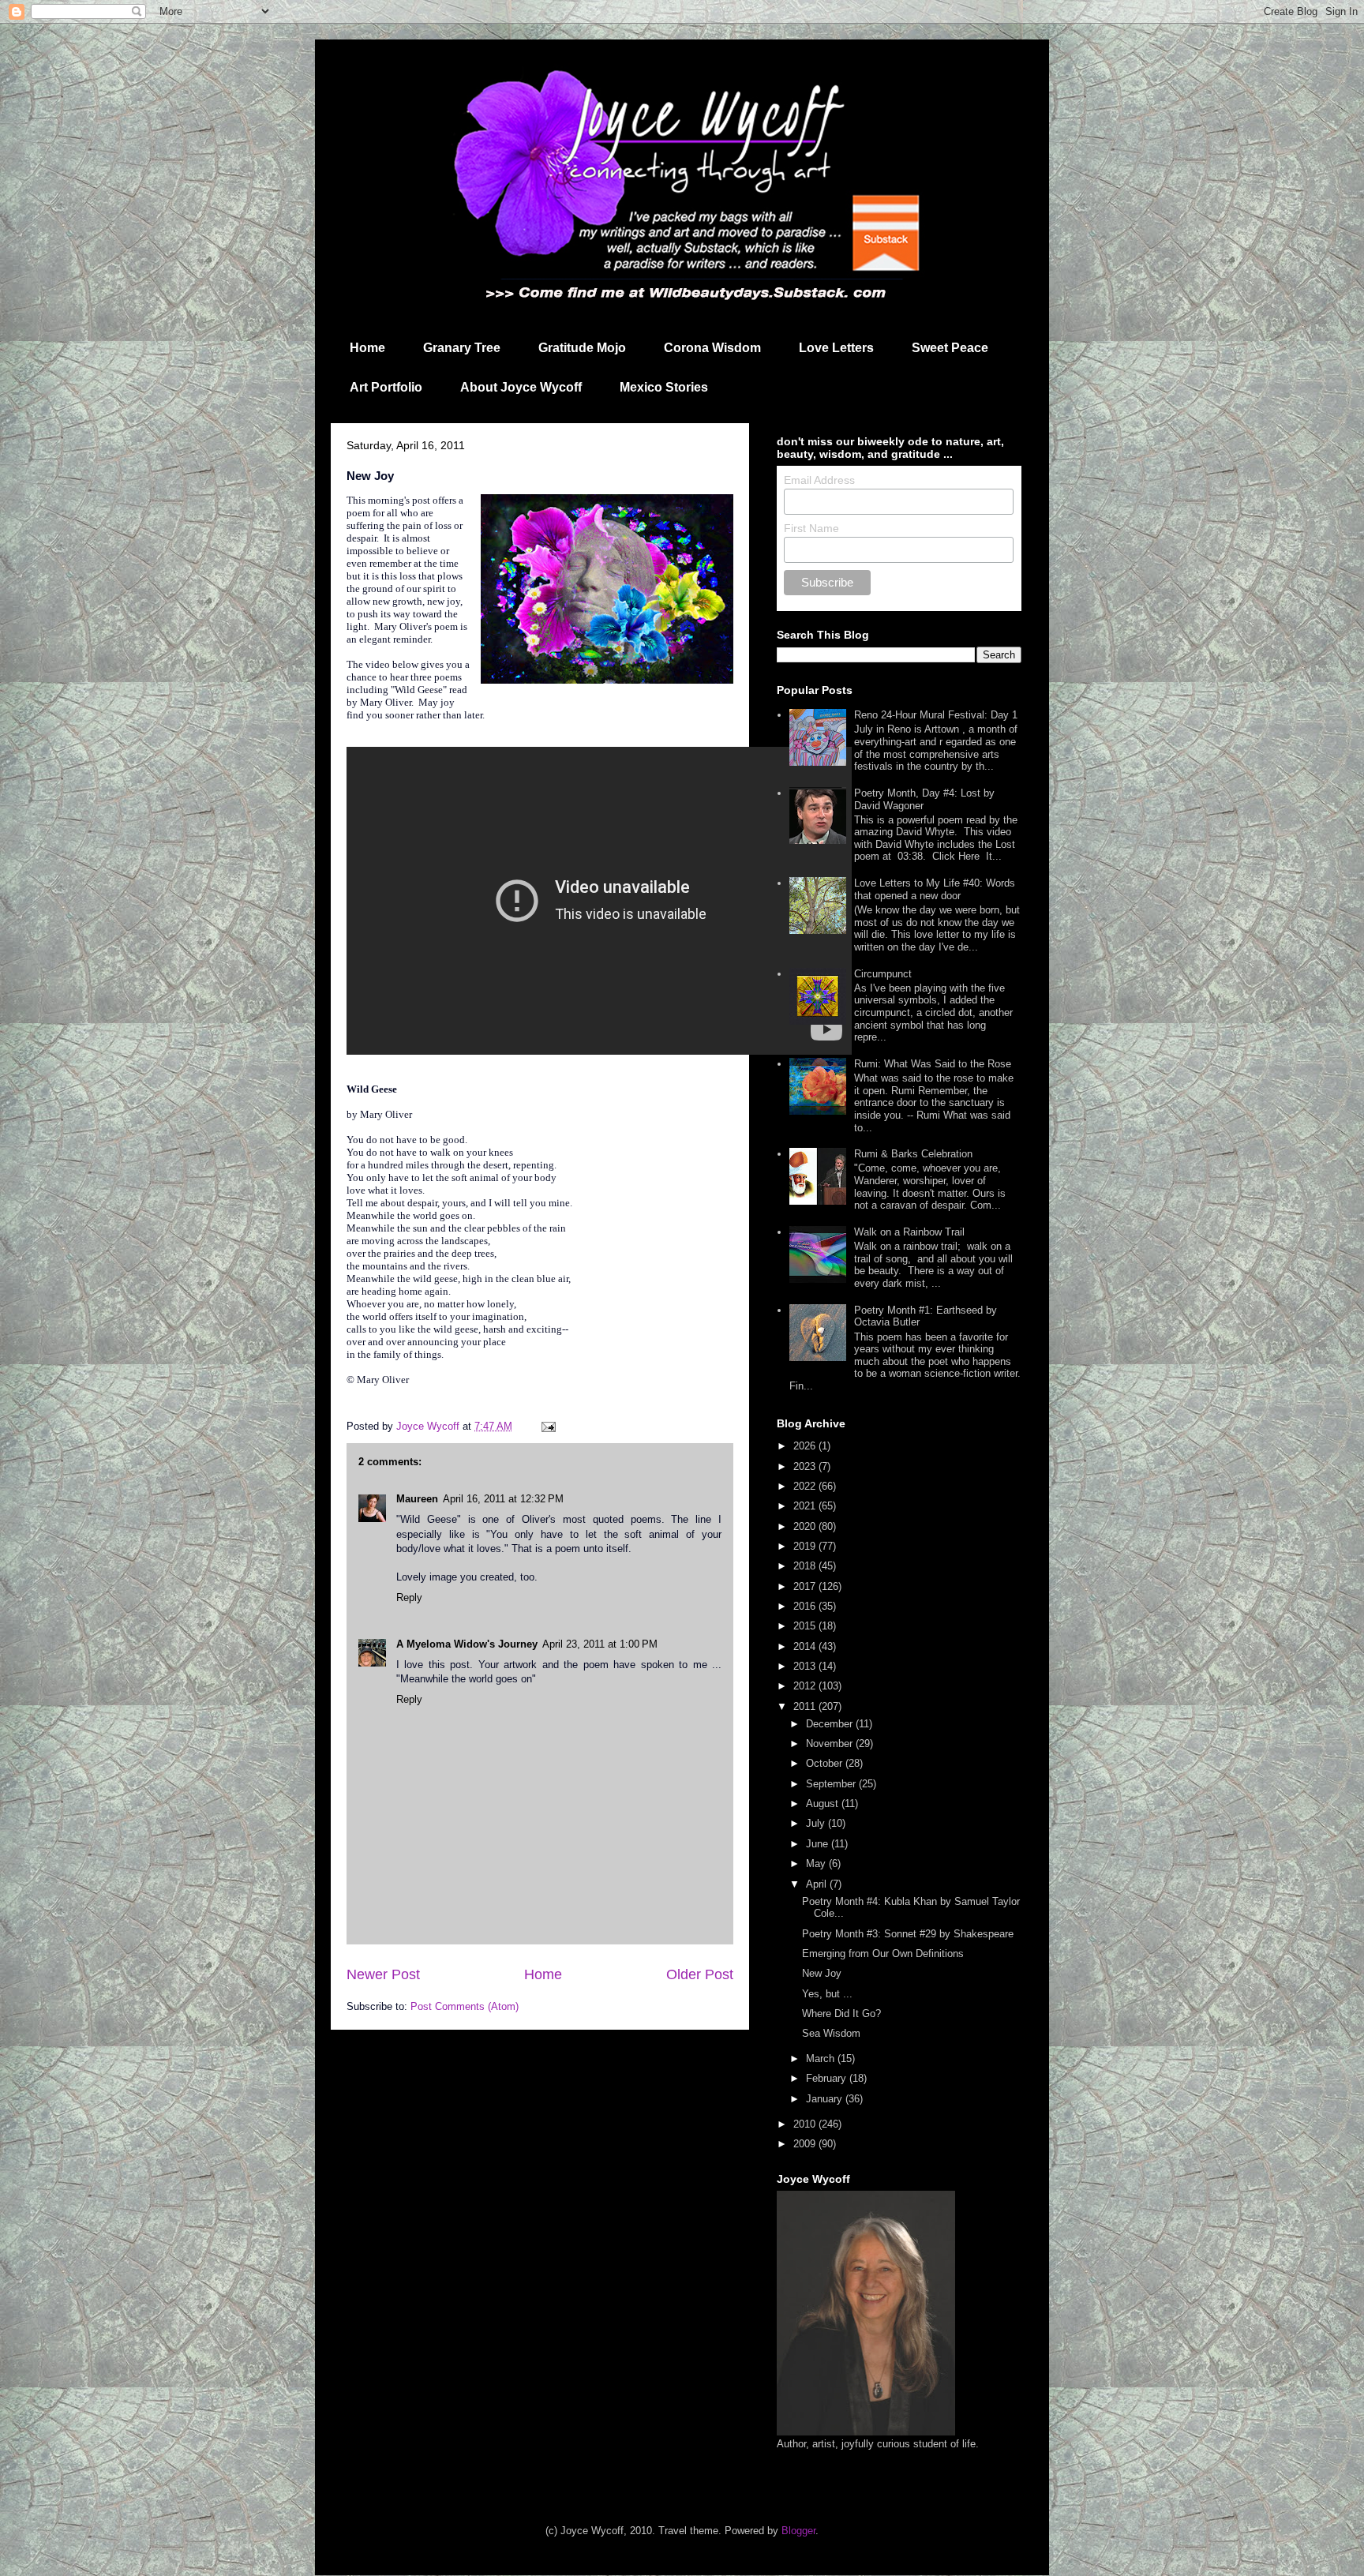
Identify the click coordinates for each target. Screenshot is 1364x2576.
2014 (806, 1646)
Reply (409, 1597)
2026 (806, 1446)
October (826, 1763)
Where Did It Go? (841, 2014)
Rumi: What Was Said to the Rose (933, 1064)
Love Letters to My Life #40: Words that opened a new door (935, 889)
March (822, 2059)
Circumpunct (883, 974)
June (819, 1844)
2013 (806, 1666)
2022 (806, 1486)
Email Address (819, 480)
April (818, 1884)
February (828, 2078)
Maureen (417, 1499)
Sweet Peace (950, 348)
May (817, 1864)
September (832, 1784)
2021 (806, 1506)
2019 (806, 1546)
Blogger (798, 2531)
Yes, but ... (827, 1994)
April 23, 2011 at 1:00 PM (600, 1644)
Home (367, 348)
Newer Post (383, 1974)
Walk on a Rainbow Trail (909, 1232)
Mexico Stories (664, 387)
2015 (806, 1626)
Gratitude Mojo (582, 348)
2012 (806, 1686)
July (817, 1823)
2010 (806, 2124)
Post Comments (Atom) (465, 2006)
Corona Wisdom (712, 348)
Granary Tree (462, 348)
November (831, 1744)
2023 (806, 1466)
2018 (806, 1566)
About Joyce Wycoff (521, 387)
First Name (811, 528)
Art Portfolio (386, 387)
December (831, 1724)
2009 (806, 2144)
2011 (806, 1706)
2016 (806, 1606)
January (826, 2099)
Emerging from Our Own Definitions (883, 1954)
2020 (806, 1526)
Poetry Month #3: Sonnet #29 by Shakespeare (908, 1934)
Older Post (700, 1974)
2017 (806, 1586)
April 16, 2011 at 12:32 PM (503, 1499)
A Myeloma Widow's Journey (467, 1644)
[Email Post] (547, 1426)
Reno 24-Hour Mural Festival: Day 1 (936, 715)
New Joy (822, 1973)
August (824, 1804)
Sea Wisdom (831, 2033)
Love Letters (836, 348)
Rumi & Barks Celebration (913, 1154)
